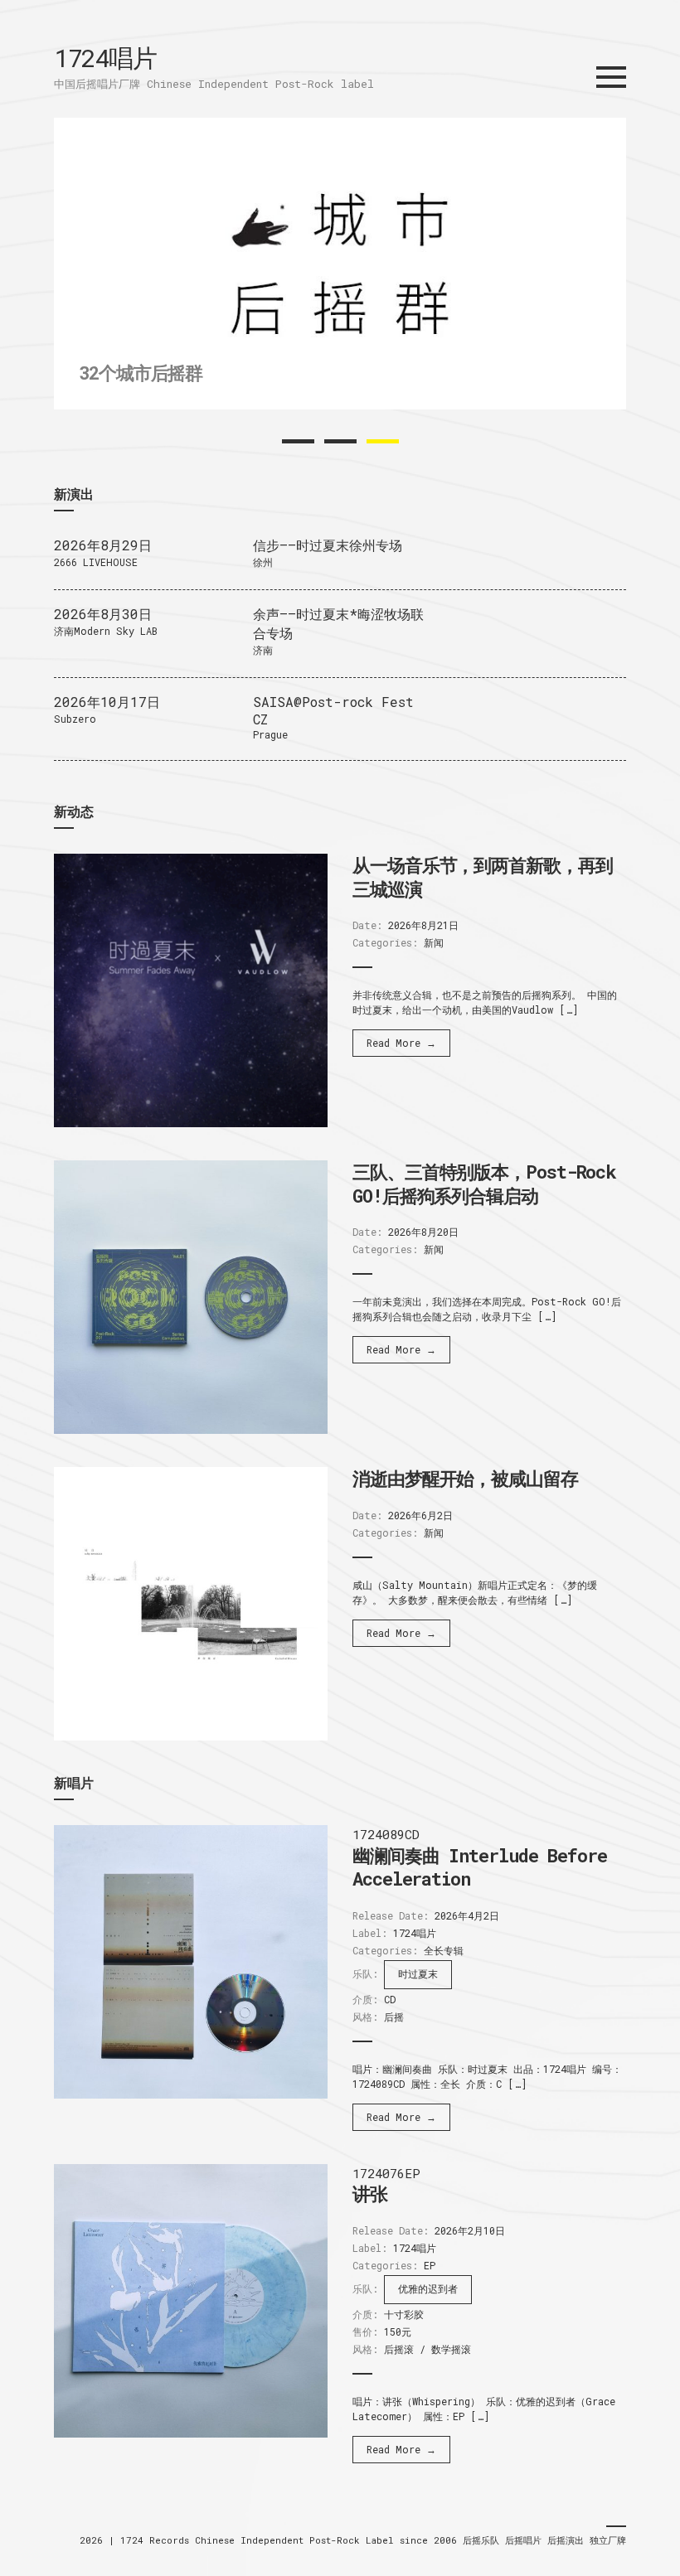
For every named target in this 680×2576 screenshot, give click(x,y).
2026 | (100, 2540)
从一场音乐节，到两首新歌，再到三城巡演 (483, 877)
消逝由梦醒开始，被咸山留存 (465, 1478)
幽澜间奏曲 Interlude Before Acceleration (480, 1867)
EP (430, 2265)
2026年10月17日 (107, 702)
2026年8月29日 (103, 545)
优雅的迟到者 (428, 2288)
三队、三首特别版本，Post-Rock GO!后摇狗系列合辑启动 (484, 1184)
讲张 (370, 2193)
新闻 (434, 942)
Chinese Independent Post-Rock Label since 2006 (329, 2540)
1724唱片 (105, 58)
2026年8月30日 (103, 614)
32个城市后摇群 (141, 373)
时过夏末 (418, 1973)
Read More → (401, 1043)
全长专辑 (444, 1950)
